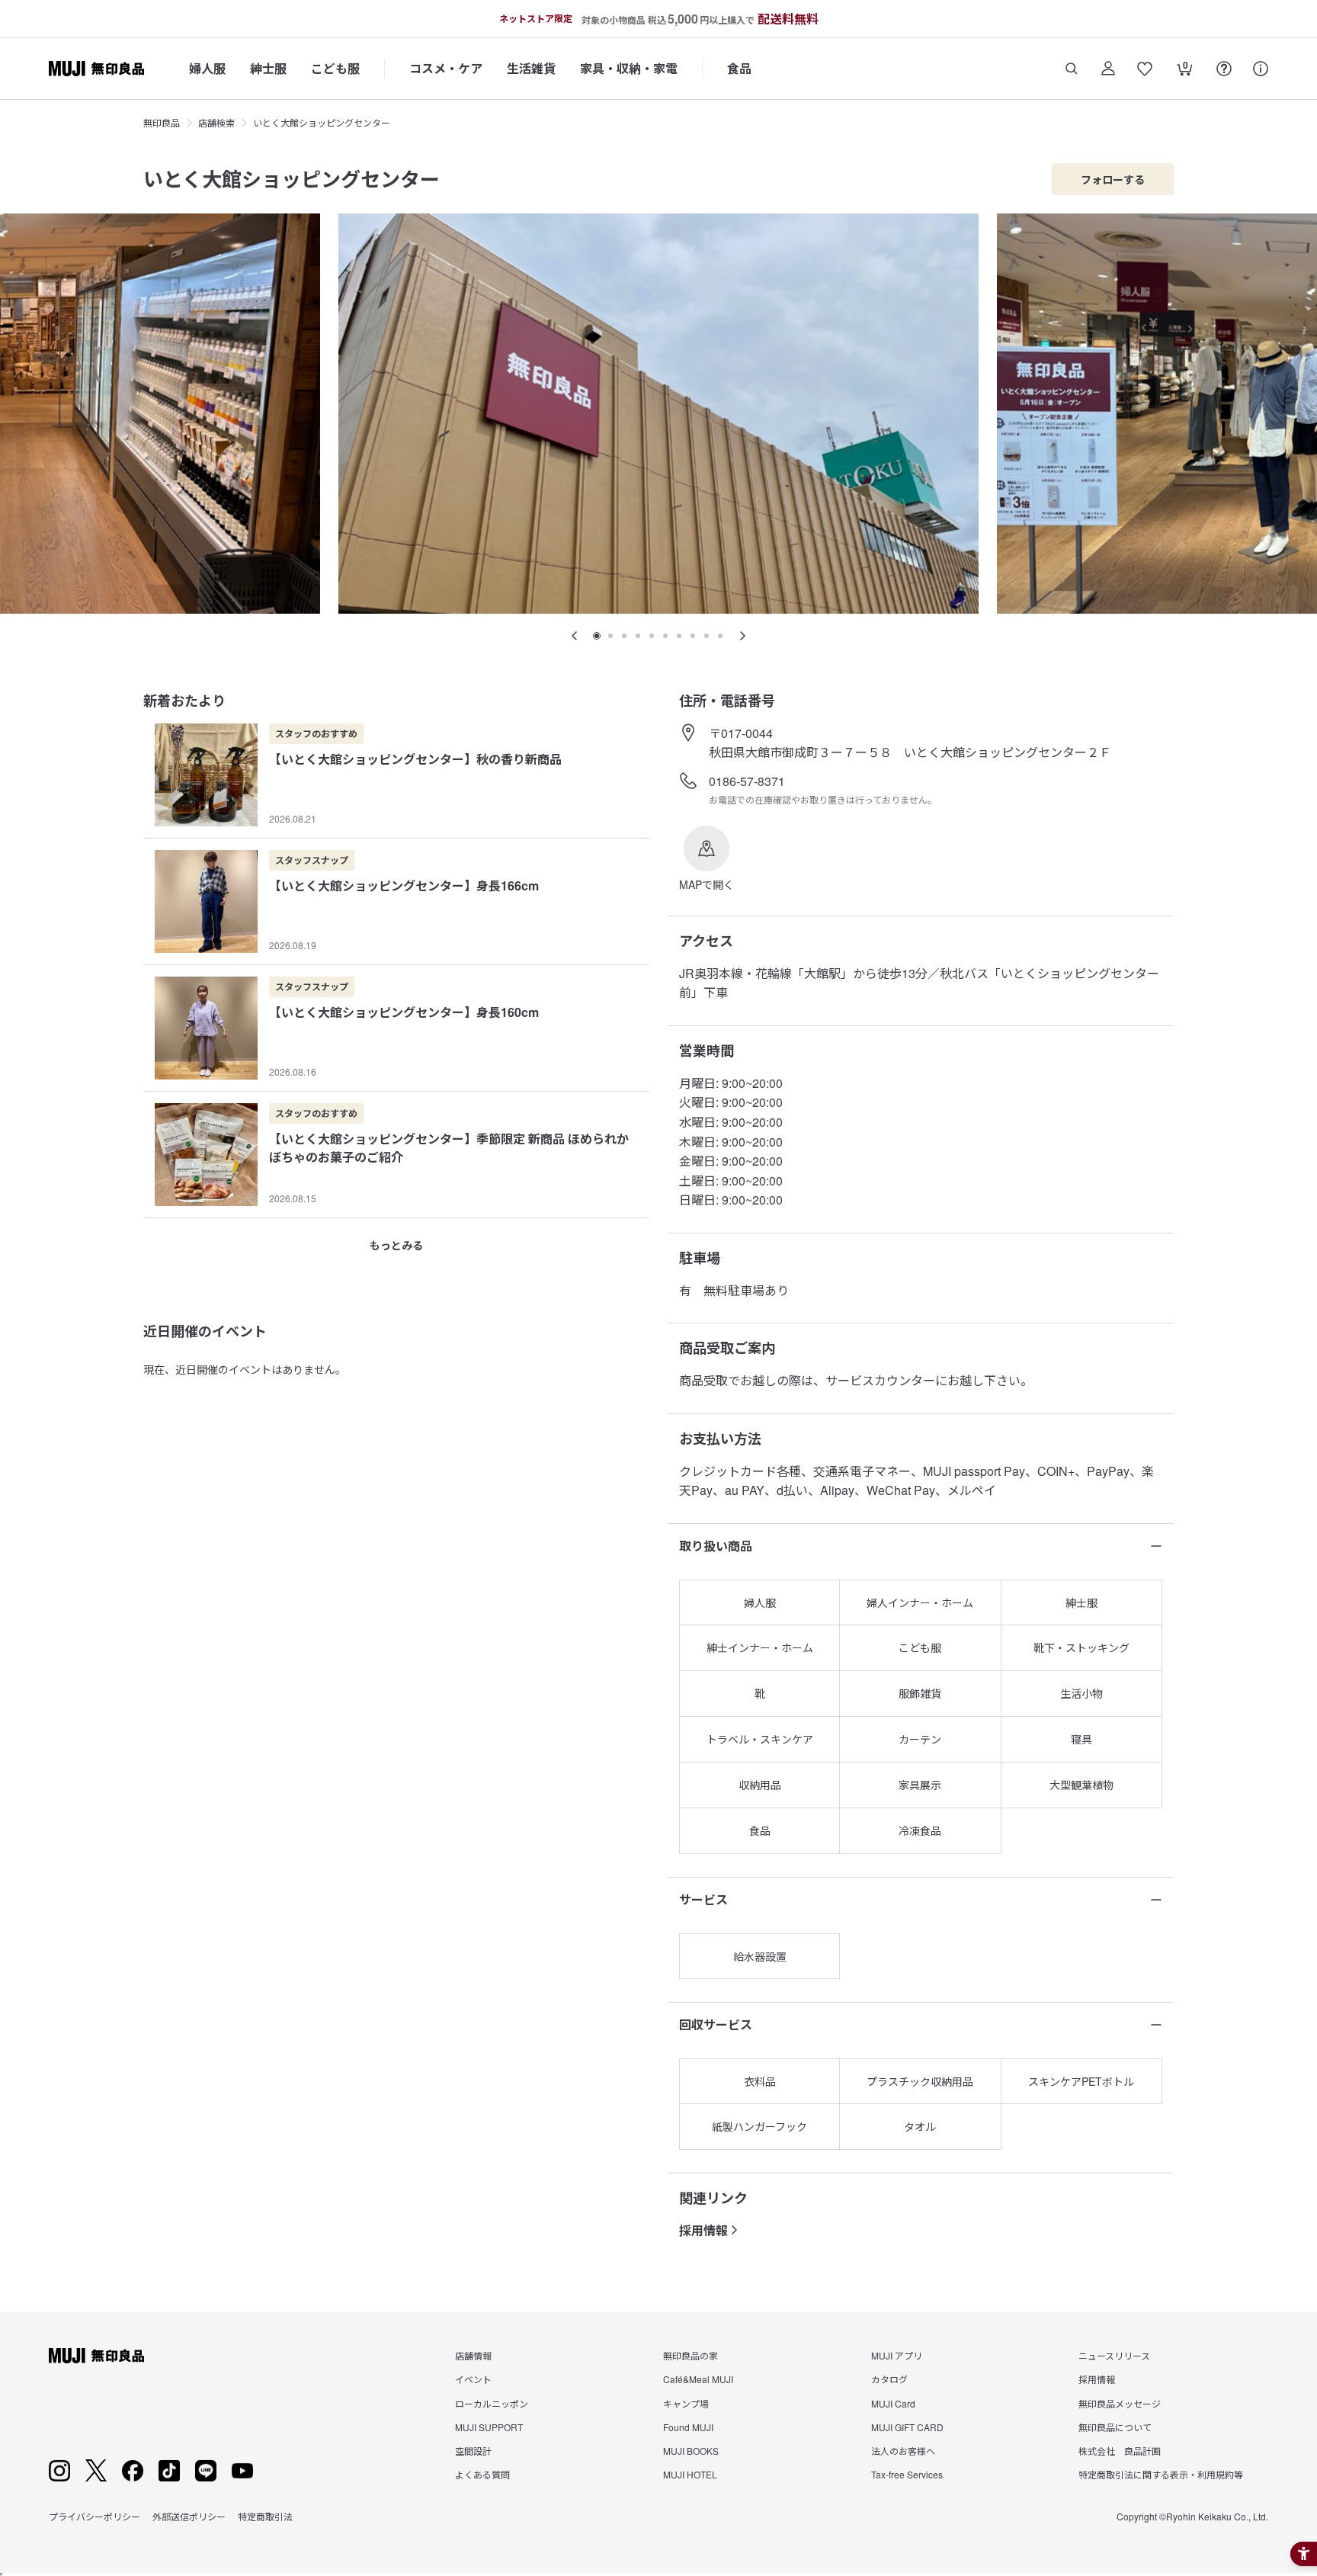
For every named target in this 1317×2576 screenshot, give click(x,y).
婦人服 (207, 68)
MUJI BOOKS (691, 2451)
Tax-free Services (907, 2474)
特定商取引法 (265, 2516)
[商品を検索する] (1072, 69)
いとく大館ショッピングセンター (322, 122)
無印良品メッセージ (1120, 2403)
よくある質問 (482, 2474)
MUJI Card (893, 2403)
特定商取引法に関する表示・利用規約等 (1161, 2474)
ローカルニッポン (492, 2403)
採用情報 (703, 2230)
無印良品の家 (691, 2355)
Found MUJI (688, 2427)
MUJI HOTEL (690, 2474)
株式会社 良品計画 (1120, 2451)
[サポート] (1261, 69)
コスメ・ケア (446, 68)
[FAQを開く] (1224, 69)
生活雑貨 (531, 68)
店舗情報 (473, 2355)
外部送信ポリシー (189, 2516)
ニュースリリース (1114, 2355)
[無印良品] (96, 2356)
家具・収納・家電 (629, 68)
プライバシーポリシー (95, 2516)
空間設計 (473, 2451)
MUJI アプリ (897, 2355)
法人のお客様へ (903, 2451)
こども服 (335, 68)
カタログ (889, 2379)
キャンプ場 (686, 2403)
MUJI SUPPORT (489, 2427)
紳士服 (268, 68)
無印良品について (1115, 2427)
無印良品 (162, 122)
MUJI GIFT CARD (907, 2427)
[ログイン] (1108, 69)
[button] (707, 859)
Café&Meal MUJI (698, 2379)
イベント (473, 2379)
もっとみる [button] (396, 1245)
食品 (739, 68)
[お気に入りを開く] (1145, 69)
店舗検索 (216, 122)
